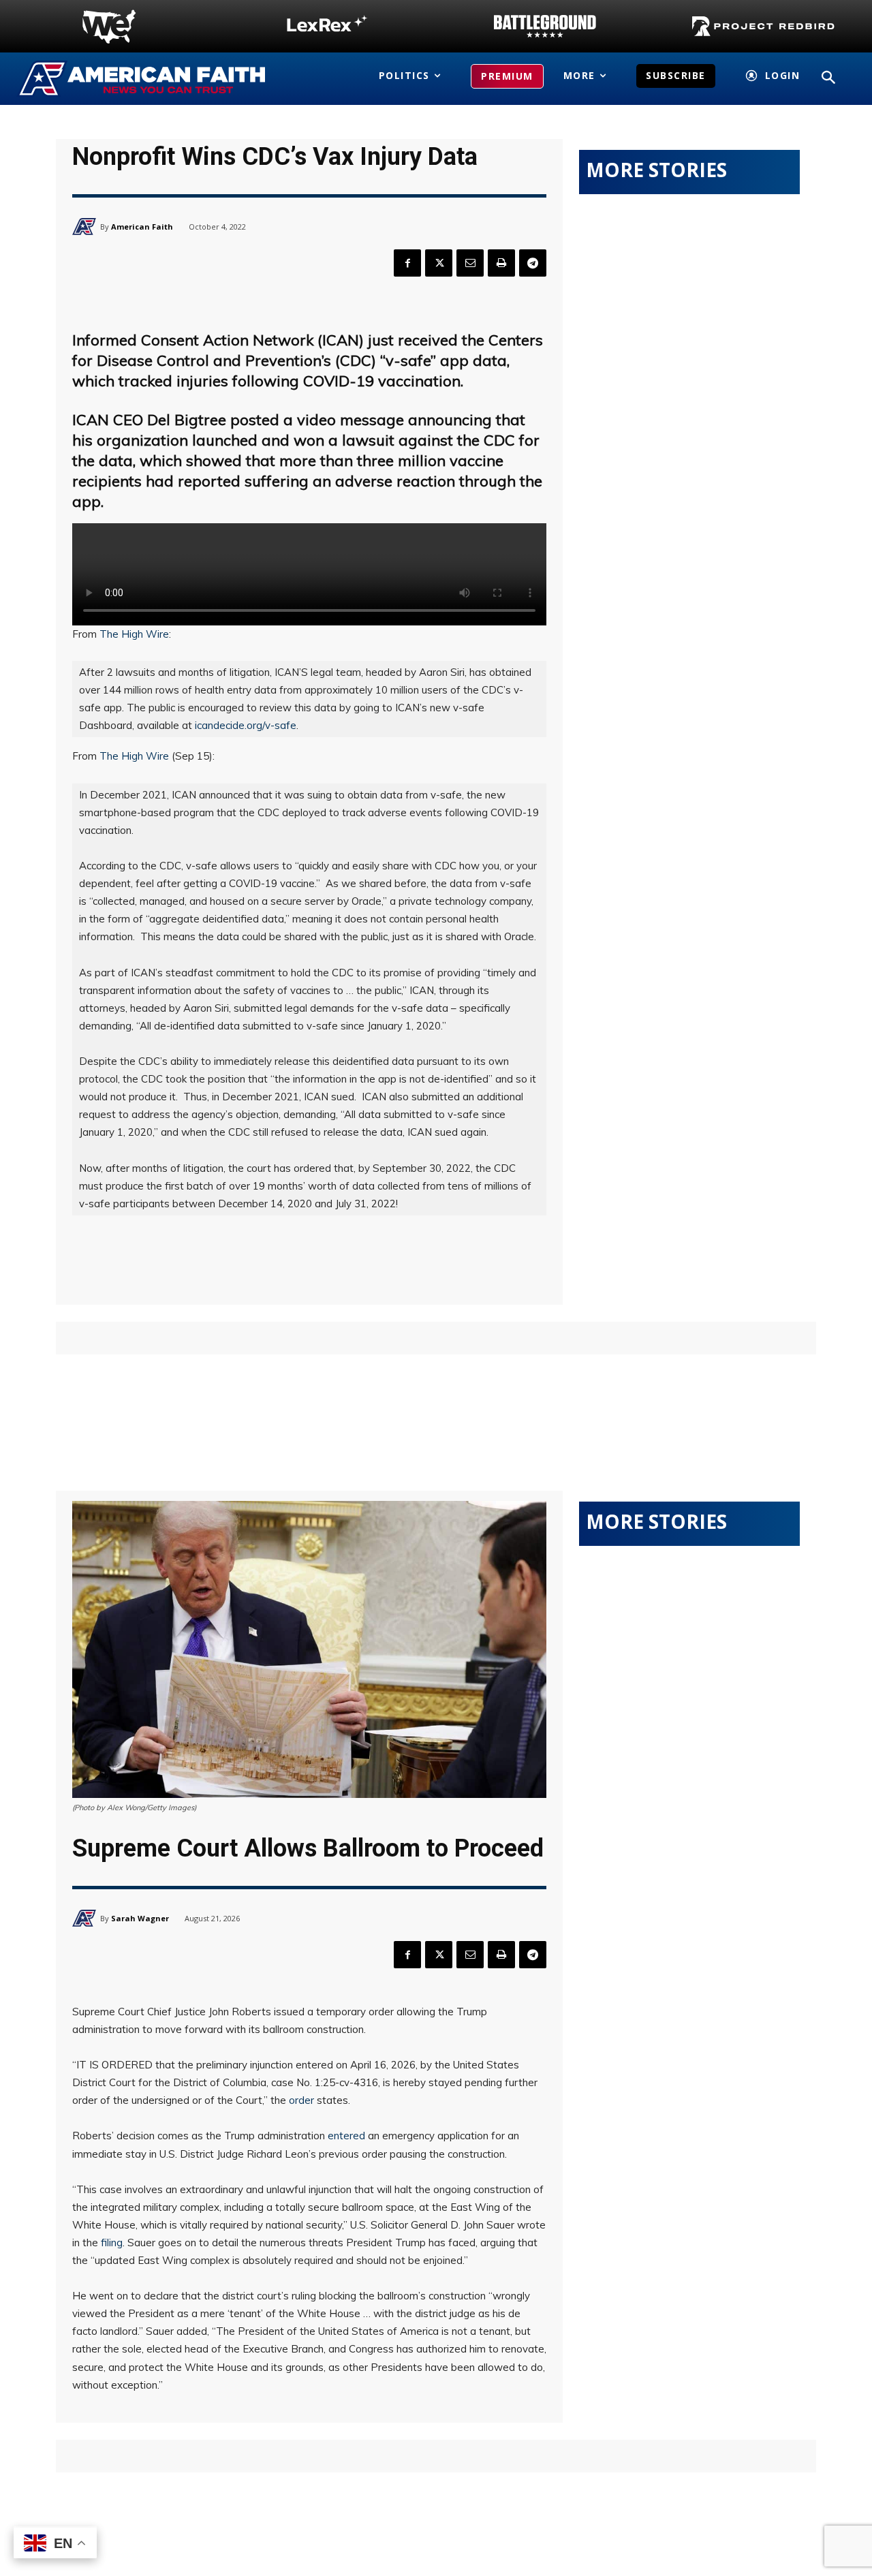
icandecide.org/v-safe (246, 725)
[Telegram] (533, 263)
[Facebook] (407, 263)
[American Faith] (86, 227)
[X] (439, 263)
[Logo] (109, 27)
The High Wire (134, 634)
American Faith (142, 227)
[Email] (470, 263)
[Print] (501, 263)
